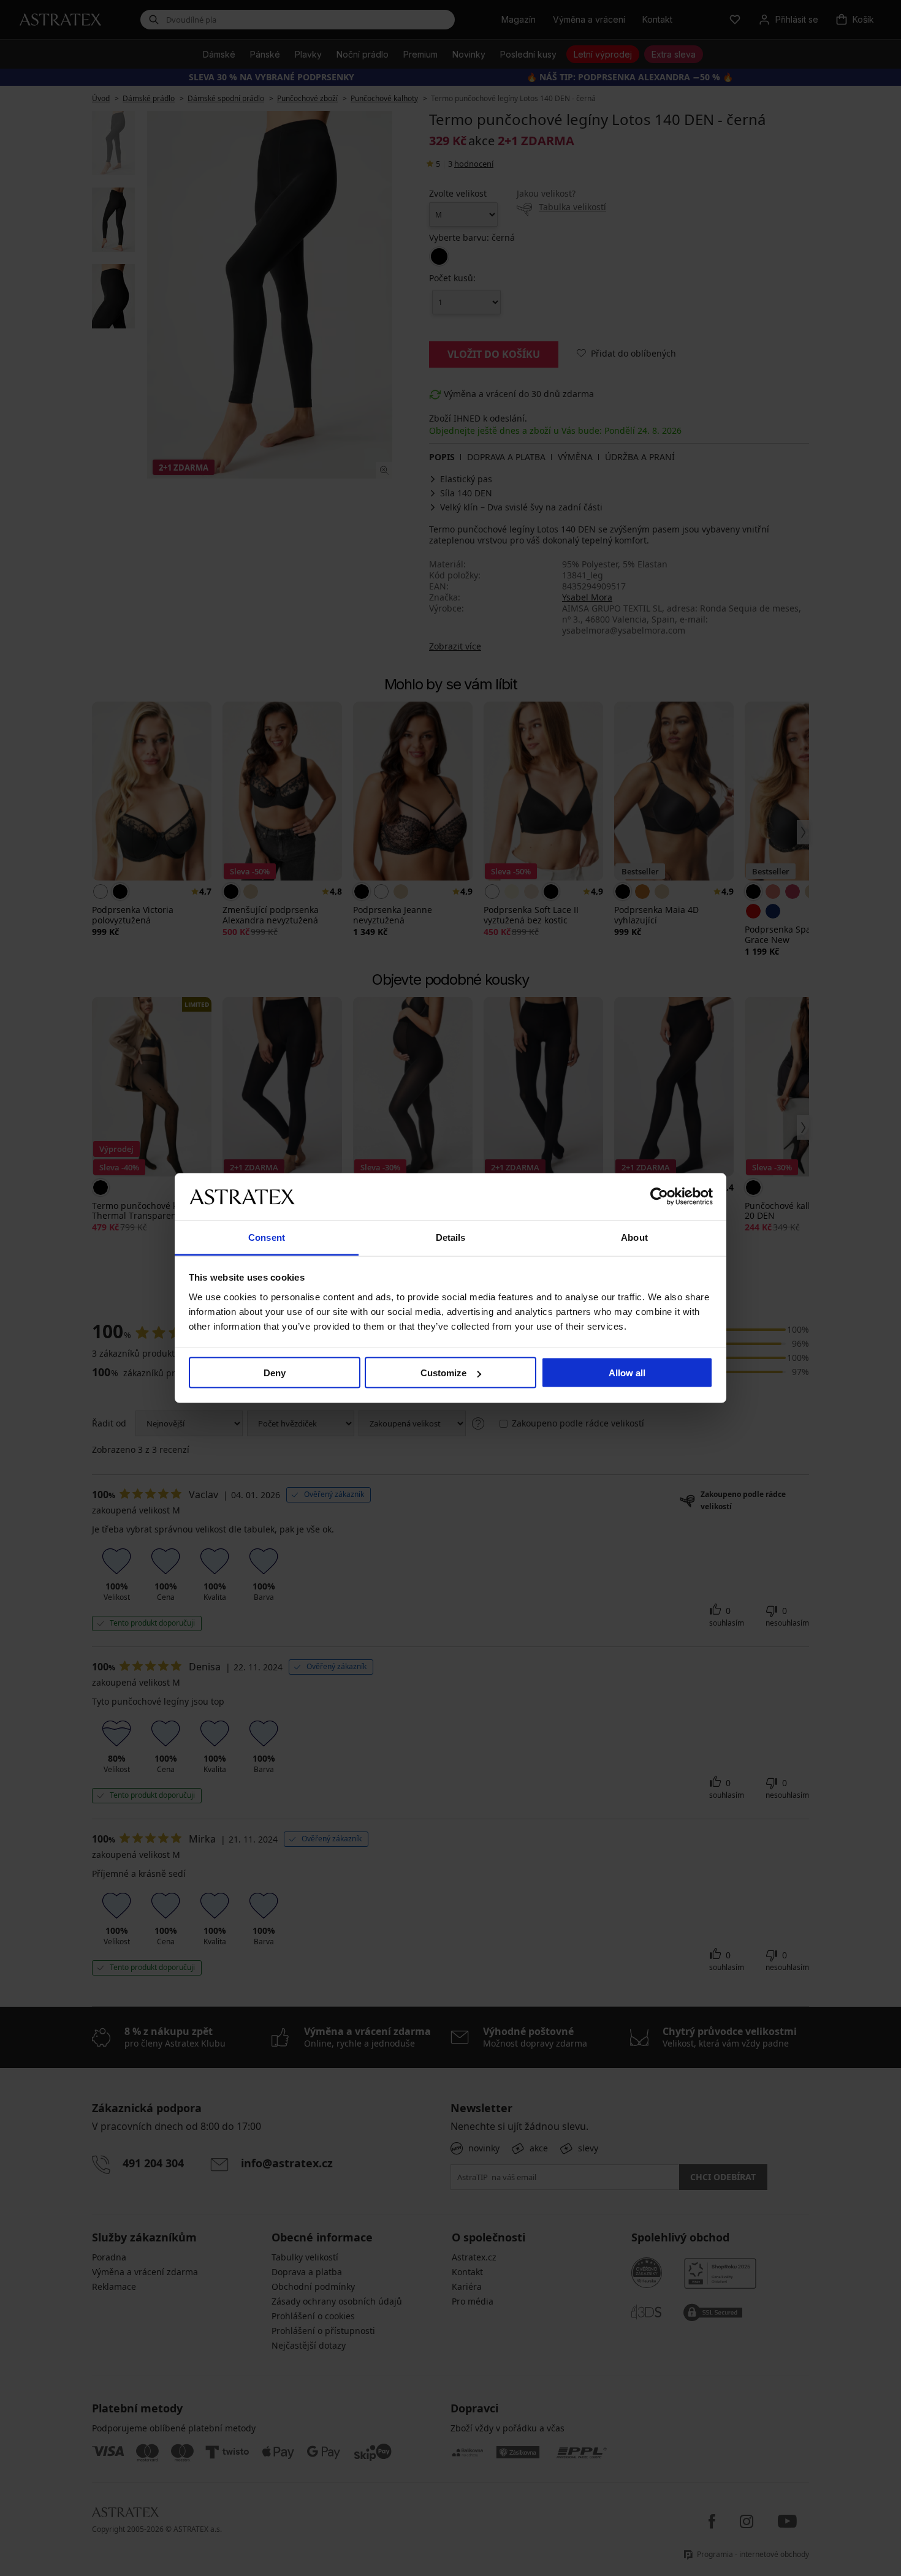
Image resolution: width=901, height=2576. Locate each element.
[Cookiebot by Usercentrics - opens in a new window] (659, 1197)
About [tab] (634, 1237)
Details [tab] (451, 1237)
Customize (443, 1373)
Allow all (627, 1373)
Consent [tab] (267, 1237)
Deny (275, 1373)
